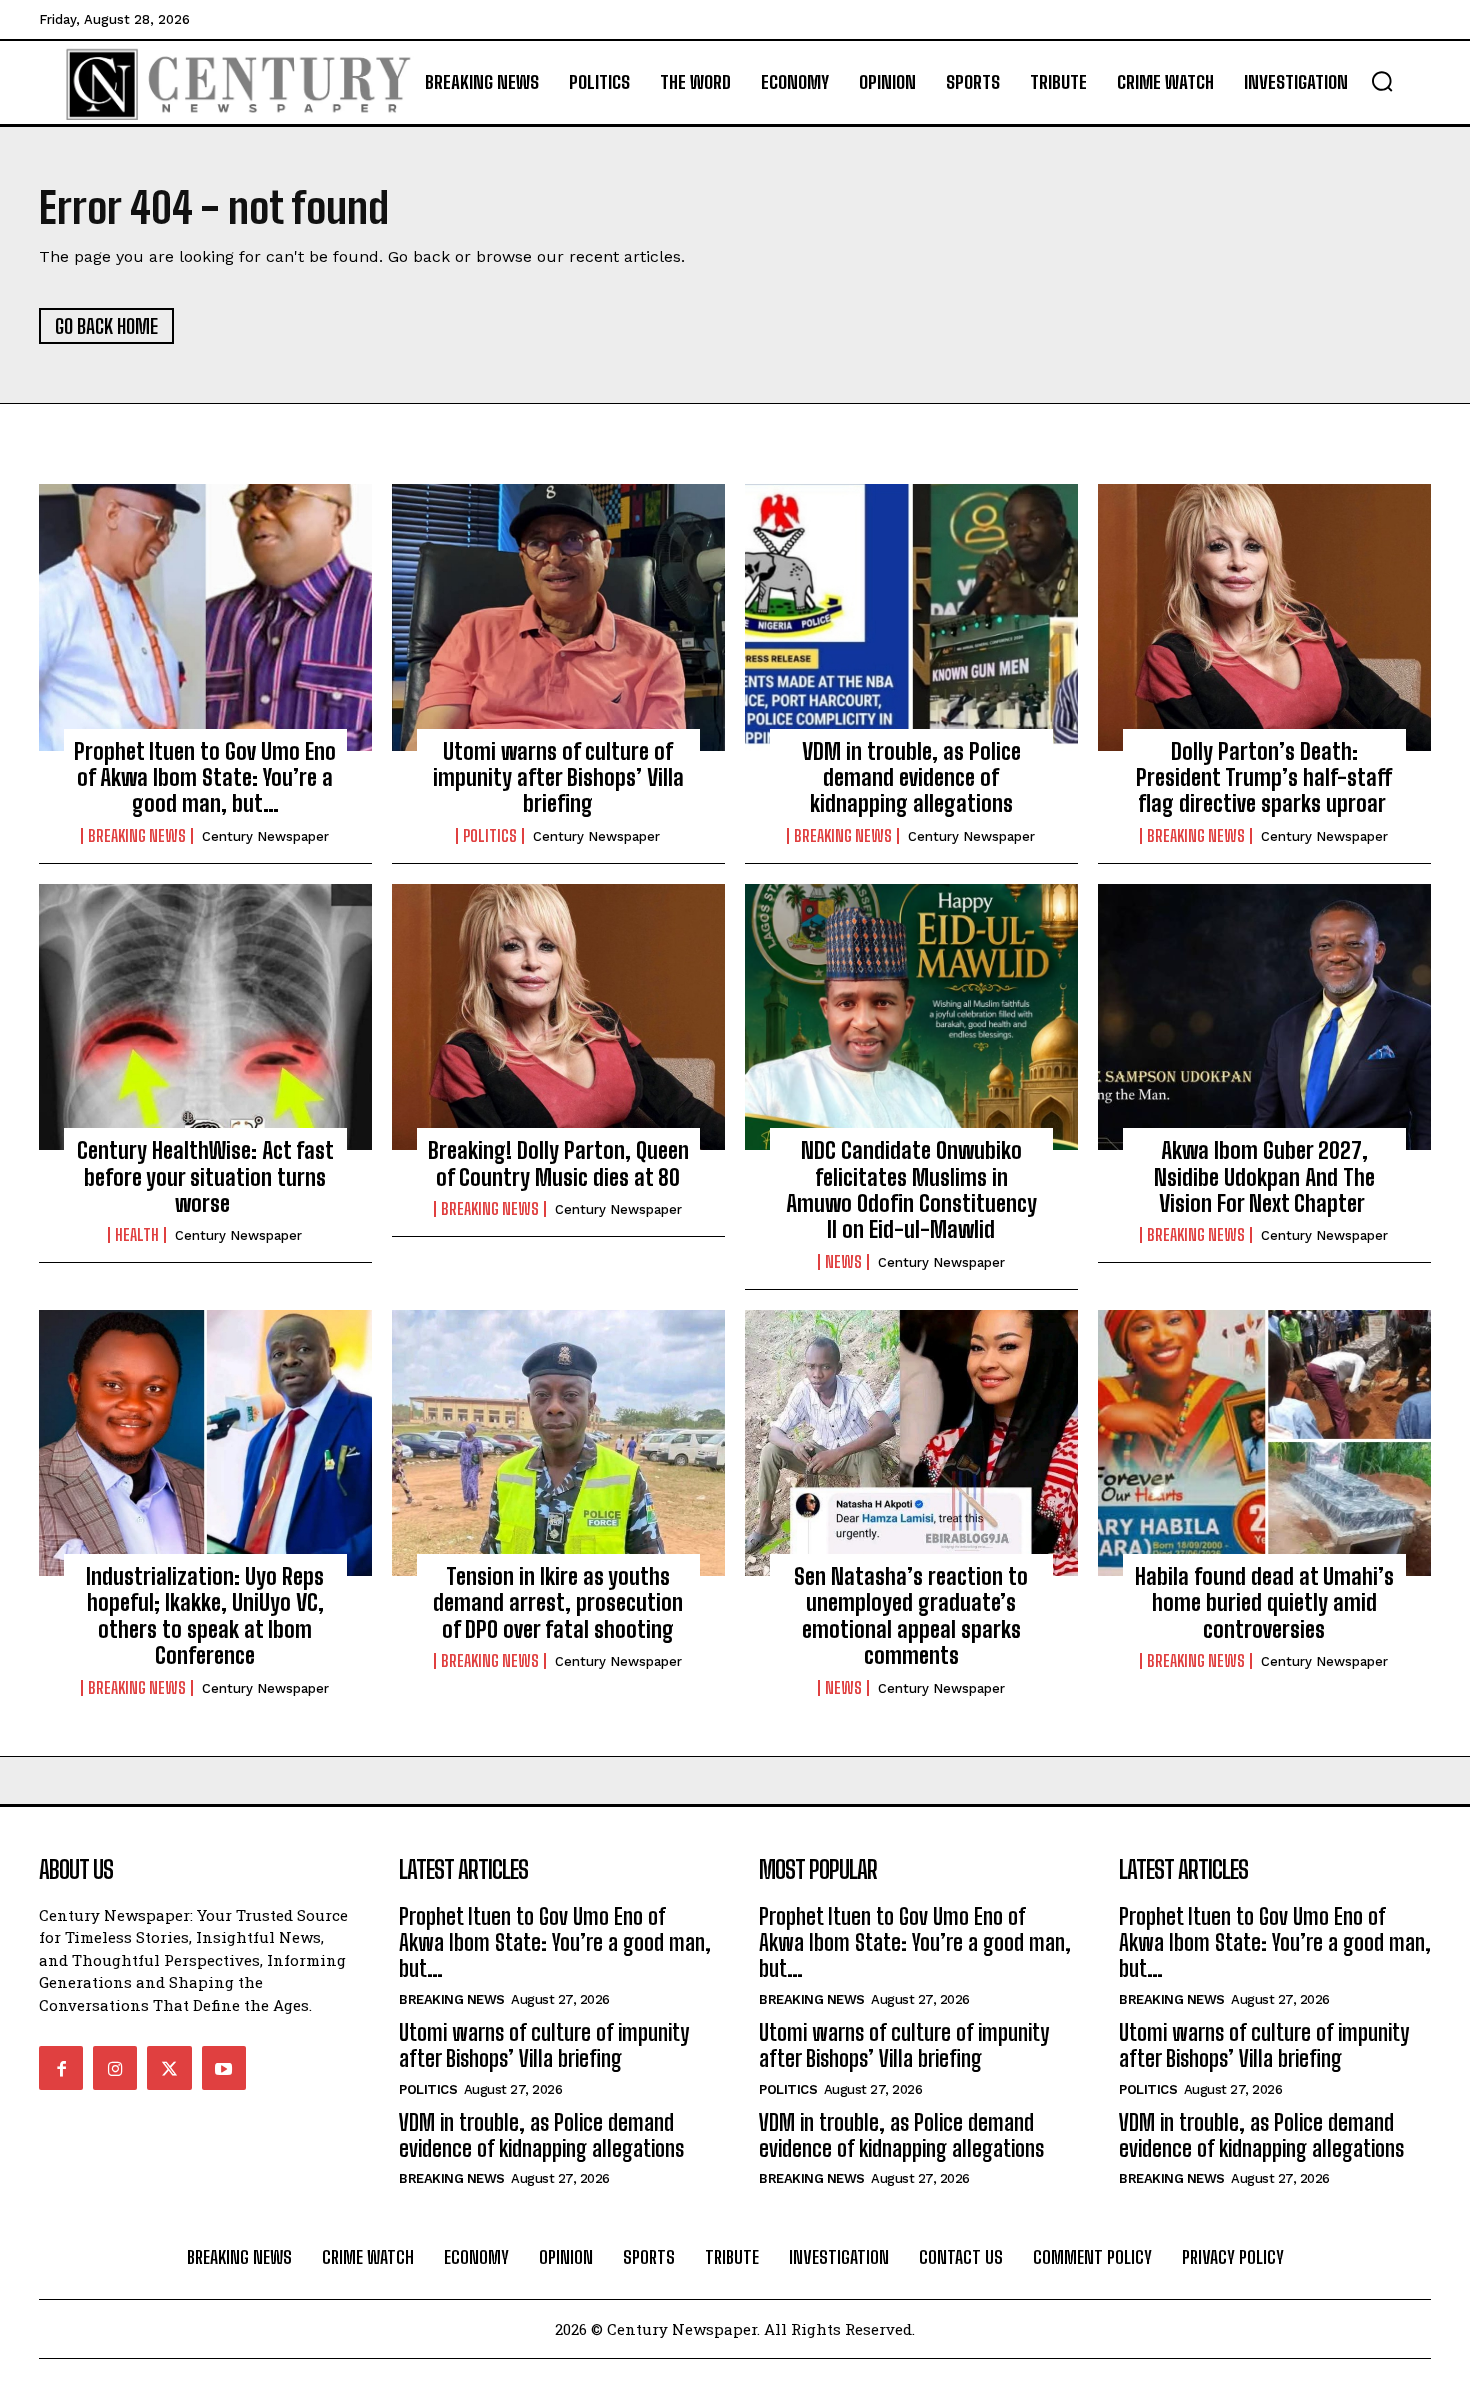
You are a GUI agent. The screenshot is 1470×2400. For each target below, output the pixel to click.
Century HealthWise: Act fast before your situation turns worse (205, 1177)
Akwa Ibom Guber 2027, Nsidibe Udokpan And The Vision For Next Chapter (1264, 1177)
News (843, 1262)
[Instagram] (115, 2068)
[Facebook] (61, 2068)
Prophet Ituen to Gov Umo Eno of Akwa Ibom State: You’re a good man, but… (205, 778)
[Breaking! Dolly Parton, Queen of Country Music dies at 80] (558, 1017)
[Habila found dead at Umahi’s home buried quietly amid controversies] (1264, 1443)
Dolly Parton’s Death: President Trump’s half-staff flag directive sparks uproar (1264, 778)
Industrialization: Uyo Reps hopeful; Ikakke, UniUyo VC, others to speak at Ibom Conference (205, 1616)
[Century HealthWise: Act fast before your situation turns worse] (205, 1017)
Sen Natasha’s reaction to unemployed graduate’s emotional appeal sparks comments (911, 1616)
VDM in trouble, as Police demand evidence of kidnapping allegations (911, 778)
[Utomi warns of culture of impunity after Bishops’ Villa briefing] (558, 617)
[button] (1382, 81)
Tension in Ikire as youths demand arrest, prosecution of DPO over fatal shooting (558, 1603)
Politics (490, 836)
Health (137, 1235)
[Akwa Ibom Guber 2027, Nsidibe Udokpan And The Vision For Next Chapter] (1264, 1017)
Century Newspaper (265, 836)
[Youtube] (224, 2068)
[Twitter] (169, 2068)
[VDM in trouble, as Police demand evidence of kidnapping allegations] (911, 617)
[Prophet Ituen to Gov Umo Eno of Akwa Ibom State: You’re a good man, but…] (205, 617)
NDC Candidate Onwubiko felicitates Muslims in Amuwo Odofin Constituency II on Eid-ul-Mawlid (911, 1190)
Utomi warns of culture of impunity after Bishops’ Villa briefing (558, 778)
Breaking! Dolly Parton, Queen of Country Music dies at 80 (558, 1163)
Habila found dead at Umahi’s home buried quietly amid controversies (1264, 1603)
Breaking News (137, 836)
